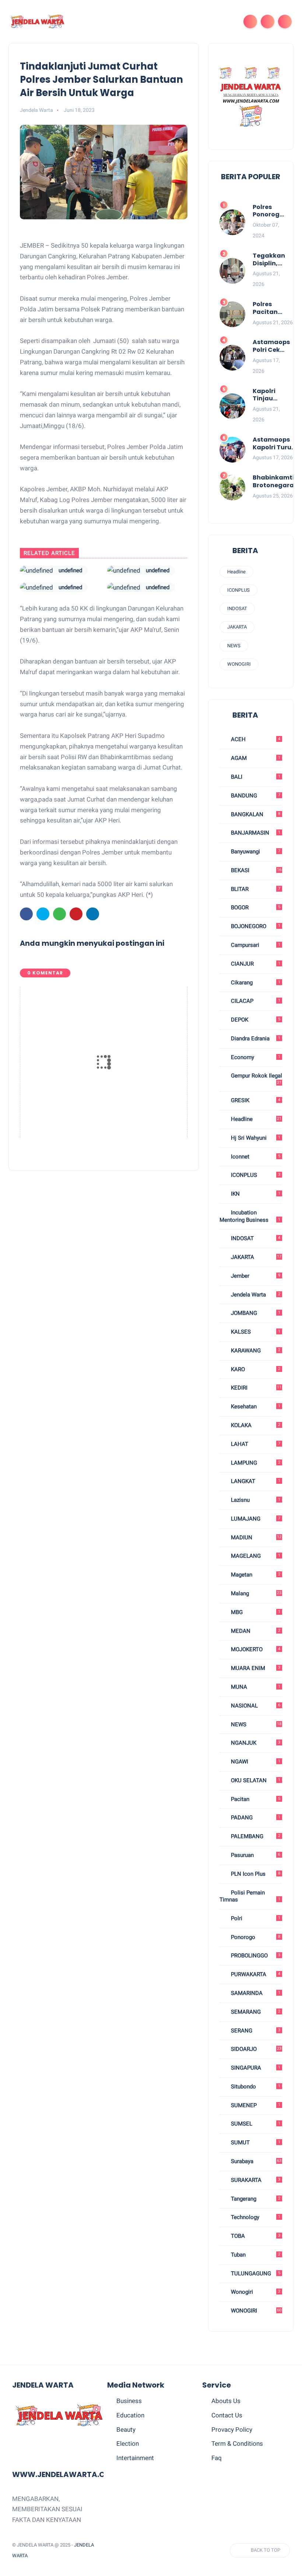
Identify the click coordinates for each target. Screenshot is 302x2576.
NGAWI (255, 1762)
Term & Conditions (237, 2444)
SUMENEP (255, 2105)
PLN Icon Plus (255, 1874)
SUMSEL (255, 2124)
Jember (255, 1276)
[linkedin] (93, 914)
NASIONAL (255, 1706)
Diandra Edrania (255, 1038)
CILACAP (255, 1001)
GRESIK (255, 1100)
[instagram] (169, 2550)
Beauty (126, 2430)
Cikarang (255, 983)
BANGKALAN (255, 814)
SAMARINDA (255, 1993)
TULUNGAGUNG (255, 2274)
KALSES (255, 1332)
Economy (255, 1057)
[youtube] (183, 2550)
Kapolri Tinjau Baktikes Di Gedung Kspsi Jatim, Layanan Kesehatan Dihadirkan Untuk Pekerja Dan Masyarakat (272, 395)
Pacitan (255, 1799)
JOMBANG (255, 1313)
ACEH (255, 739)
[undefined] (36, 570)
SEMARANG (255, 2012)
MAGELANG (255, 1556)
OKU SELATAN (255, 1780)
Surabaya (255, 2161)
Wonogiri (255, 2292)
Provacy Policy (232, 2430)
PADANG (255, 1818)
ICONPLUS (238, 590)
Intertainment (135, 2458)
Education (130, 2415)
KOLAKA (255, 1425)
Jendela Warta (255, 1295)
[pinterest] (76, 914)
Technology (255, 2217)
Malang (255, 1593)
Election (128, 2444)
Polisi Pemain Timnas (250, 1896)
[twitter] (43, 914)
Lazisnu (255, 1500)
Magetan (255, 1575)
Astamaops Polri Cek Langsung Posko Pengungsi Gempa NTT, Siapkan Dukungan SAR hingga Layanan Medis (271, 346)
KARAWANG (255, 1351)
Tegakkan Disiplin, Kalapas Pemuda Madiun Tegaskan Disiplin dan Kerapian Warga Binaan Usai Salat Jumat (269, 260)
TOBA (255, 2236)
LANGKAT (255, 1481)
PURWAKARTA (255, 1974)
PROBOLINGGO (255, 1956)
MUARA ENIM (255, 1668)
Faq (217, 2458)
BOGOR (255, 907)
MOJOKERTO (255, 1649)
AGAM (255, 758)
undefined (70, 570)
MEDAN (255, 1631)
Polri (255, 1918)
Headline (236, 572)
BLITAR (255, 889)
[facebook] (26, 914)
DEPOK (255, 1020)
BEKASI (255, 870)
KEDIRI (255, 1388)
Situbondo (255, 2087)
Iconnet (255, 1157)
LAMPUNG (255, 1463)
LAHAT (255, 1444)
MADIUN (255, 1538)
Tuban (255, 2255)
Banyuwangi (255, 852)
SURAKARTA (255, 2180)
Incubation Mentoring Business (250, 1216)
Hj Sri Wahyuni (255, 1138)
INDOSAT (237, 608)
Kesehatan (255, 1406)
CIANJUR (255, 964)
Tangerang (255, 2199)
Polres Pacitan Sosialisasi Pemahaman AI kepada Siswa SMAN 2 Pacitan (273, 308)
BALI (255, 777)
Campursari (255, 945)
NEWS (234, 646)
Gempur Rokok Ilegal (256, 1079)
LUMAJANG (255, 1519)
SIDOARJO (255, 2049)
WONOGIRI (239, 664)
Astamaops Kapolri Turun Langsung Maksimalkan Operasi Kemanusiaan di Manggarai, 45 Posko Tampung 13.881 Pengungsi (275, 444)
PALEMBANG (255, 1836)
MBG (255, 1612)
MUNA (255, 1687)
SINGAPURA (255, 2068)
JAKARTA (237, 627)
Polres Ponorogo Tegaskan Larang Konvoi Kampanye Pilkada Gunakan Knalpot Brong (270, 211)
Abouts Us (226, 2401)
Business (129, 2401)
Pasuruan (255, 1855)
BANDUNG (255, 796)
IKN (255, 1194)
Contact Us (227, 2415)
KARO (255, 1369)
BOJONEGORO (255, 926)
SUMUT (255, 2142)
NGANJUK (255, 1743)
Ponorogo (255, 1937)
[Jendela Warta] (38, 21)
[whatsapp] (59, 914)
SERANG (255, 2031)
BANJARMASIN (255, 833)
